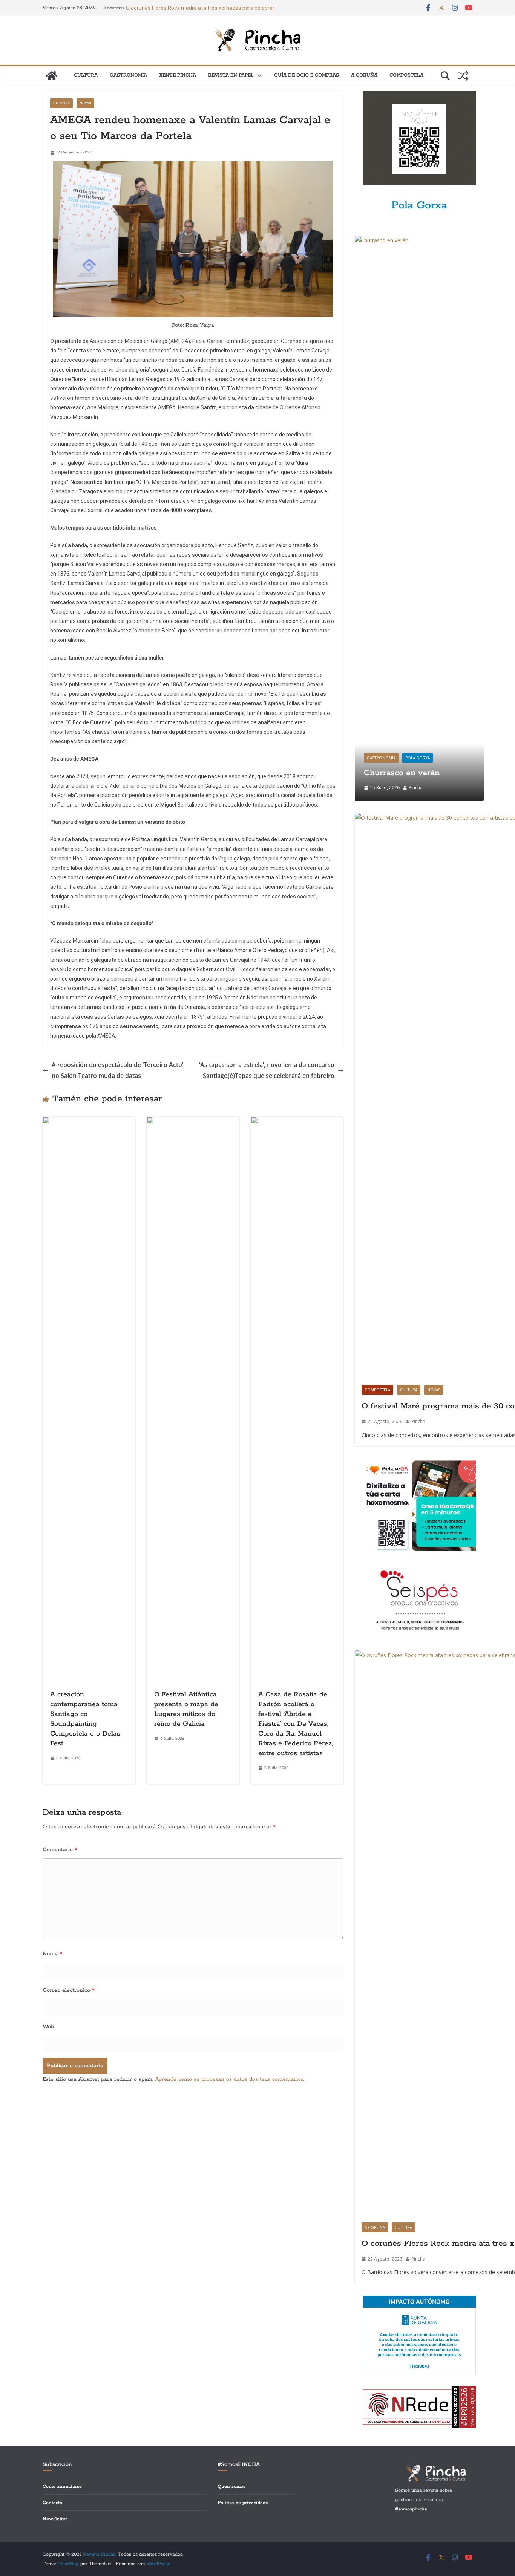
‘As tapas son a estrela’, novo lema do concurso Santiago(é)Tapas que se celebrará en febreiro (267, 1070)
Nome (52, 1954)
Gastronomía (128, 75)
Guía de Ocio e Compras (307, 75)
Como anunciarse (62, 2486)
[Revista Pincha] (52, 76)
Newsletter (55, 2519)
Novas (85, 103)
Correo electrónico (69, 1990)
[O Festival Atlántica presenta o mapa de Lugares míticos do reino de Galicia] (193, 1122)
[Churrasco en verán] (419, 240)
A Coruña (364, 75)
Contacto (52, 2503)
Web (48, 2027)
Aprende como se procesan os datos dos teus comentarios (229, 2079)
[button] (258, 76)
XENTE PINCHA (178, 75)
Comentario (60, 1850)
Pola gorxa (418, 758)
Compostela (406, 75)
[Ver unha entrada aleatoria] (463, 76)
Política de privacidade (243, 2503)
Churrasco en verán (402, 773)
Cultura (86, 75)
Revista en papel (231, 75)
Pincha (416, 787)
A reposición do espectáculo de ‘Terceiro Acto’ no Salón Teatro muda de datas (117, 1070)
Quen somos (231, 2486)
